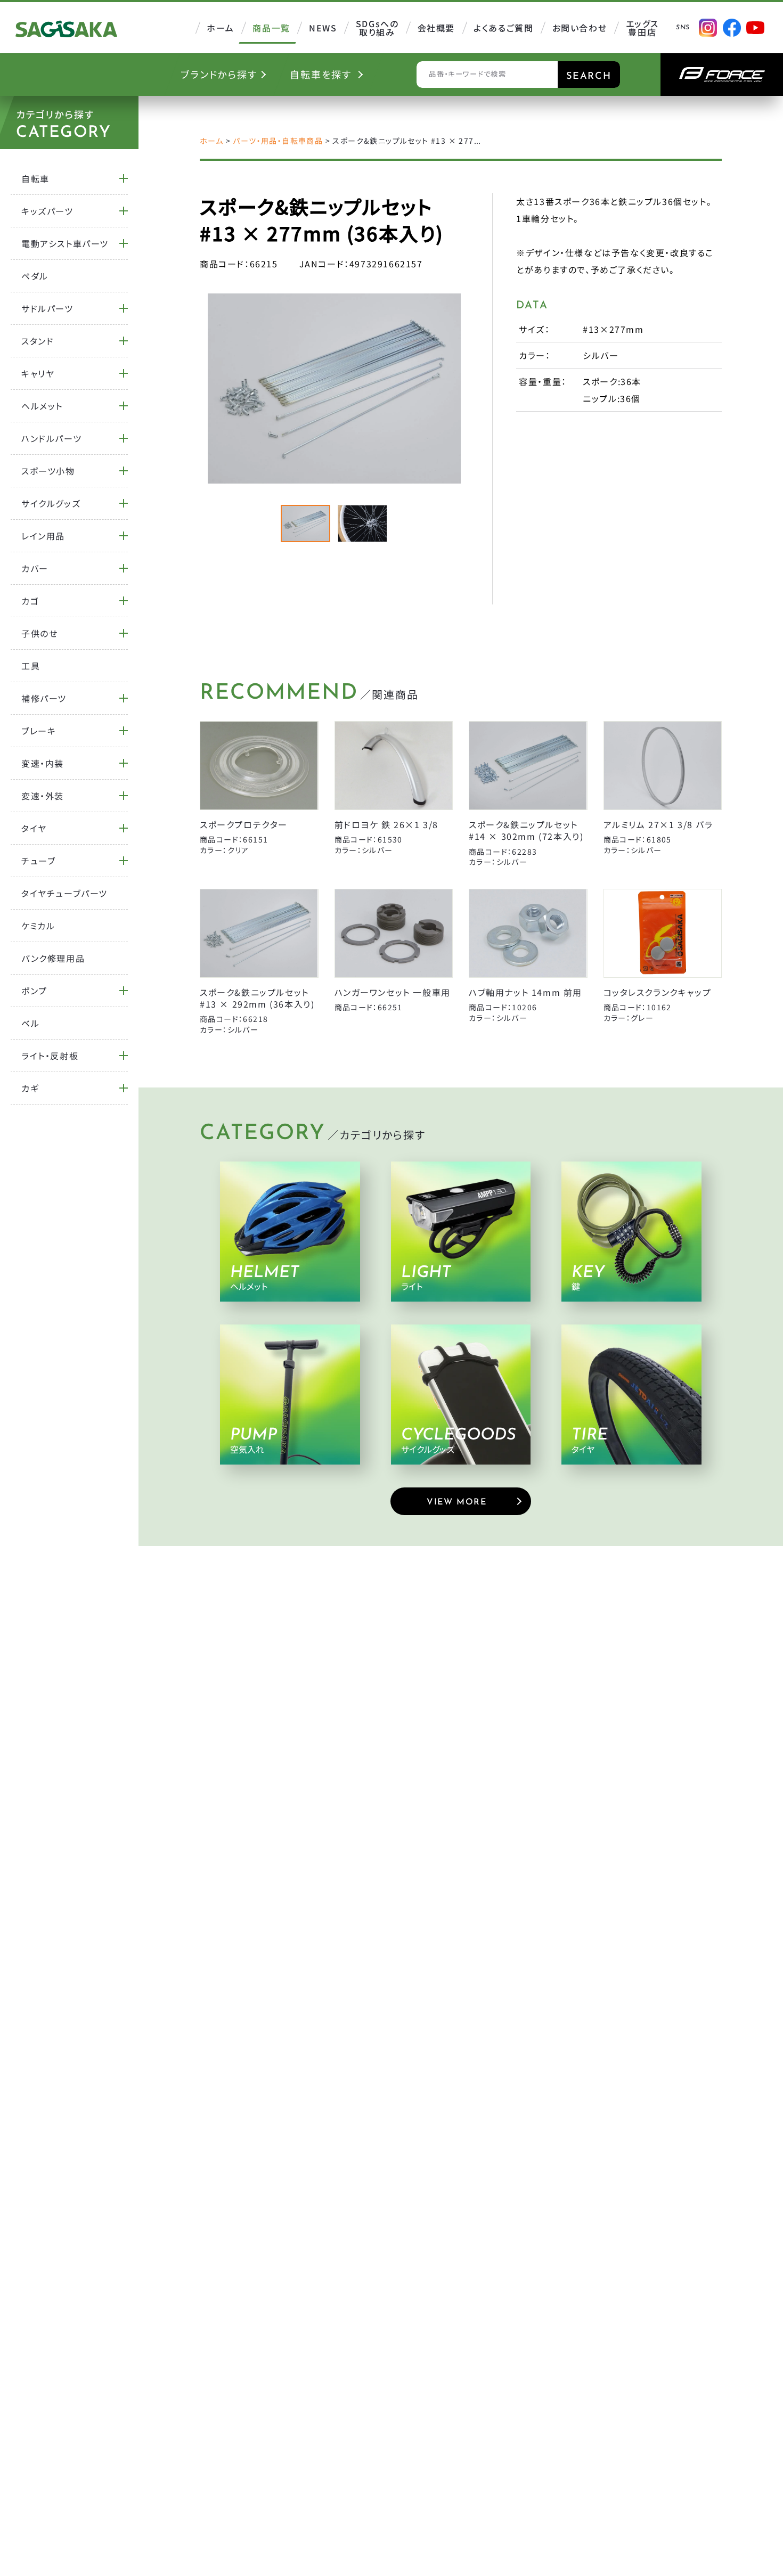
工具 (31, 666)
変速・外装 (43, 796)
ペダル (35, 276)
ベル (30, 1023)
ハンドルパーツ (51, 438)
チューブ (38, 861)
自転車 (35, 178)
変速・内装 (43, 763)
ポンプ (34, 991)
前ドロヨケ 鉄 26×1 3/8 (387, 824)
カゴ (30, 601)
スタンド (38, 341)
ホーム (211, 141)
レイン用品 (43, 536)
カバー (35, 568)
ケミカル (38, 926)
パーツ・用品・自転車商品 (278, 141)
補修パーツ (44, 698)
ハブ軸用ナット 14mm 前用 (525, 992)
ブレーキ (39, 731)
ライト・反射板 (50, 1056)
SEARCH (589, 77)
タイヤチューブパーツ (64, 893)
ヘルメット (42, 406)
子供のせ (39, 633)
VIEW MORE (456, 1502)
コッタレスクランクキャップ (658, 992)
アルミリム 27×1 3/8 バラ (658, 824)
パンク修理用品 (53, 958)
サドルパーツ (47, 308)
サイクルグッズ (51, 503)
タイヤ (34, 828)
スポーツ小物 (48, 471)
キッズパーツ (47, 211)
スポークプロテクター (244, 824)
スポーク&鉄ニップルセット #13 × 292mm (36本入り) (257, 998)
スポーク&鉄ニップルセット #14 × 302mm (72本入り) (526, 830)
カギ (30, 1088)
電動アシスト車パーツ (65, 243)
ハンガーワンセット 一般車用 (393, 992)
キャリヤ (38, 373)
